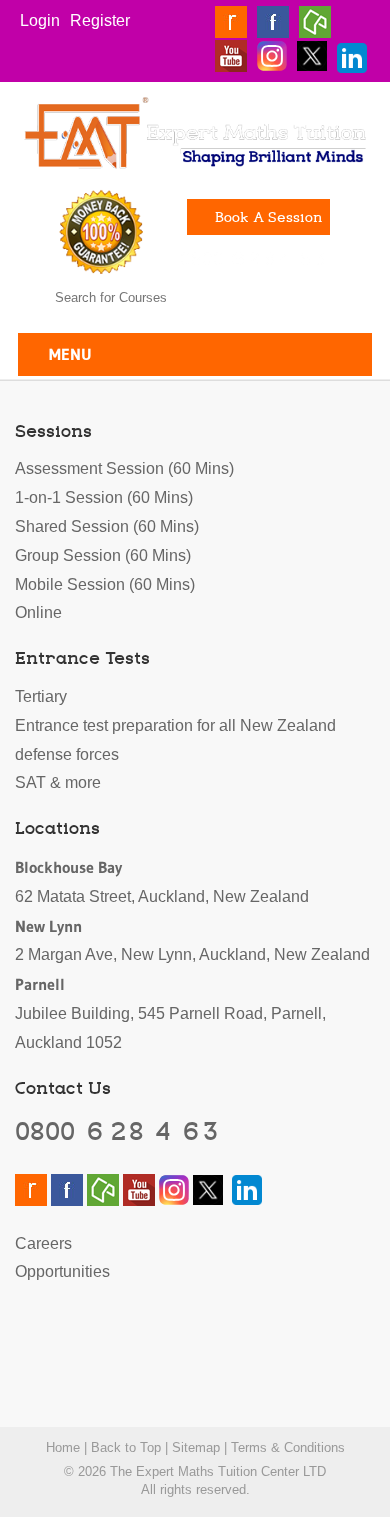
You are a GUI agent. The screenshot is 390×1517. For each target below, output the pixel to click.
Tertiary (41, 696)
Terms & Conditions (288, 1447)
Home (63, 1447)
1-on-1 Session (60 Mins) (104, 497)
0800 (118, 1130)
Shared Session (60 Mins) (107, 526)
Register (100, 20)
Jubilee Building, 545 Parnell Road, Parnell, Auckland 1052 (170, 1013)
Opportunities (62, 1271)
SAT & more (58, 782)
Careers (43, 1243)
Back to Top (126, 1447)
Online (38, 612)
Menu (68, 354)
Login (40, 20)
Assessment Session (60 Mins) (124, 468)
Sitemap (196, 1447)
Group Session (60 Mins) (103, 555)
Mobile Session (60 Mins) (105, 584)
